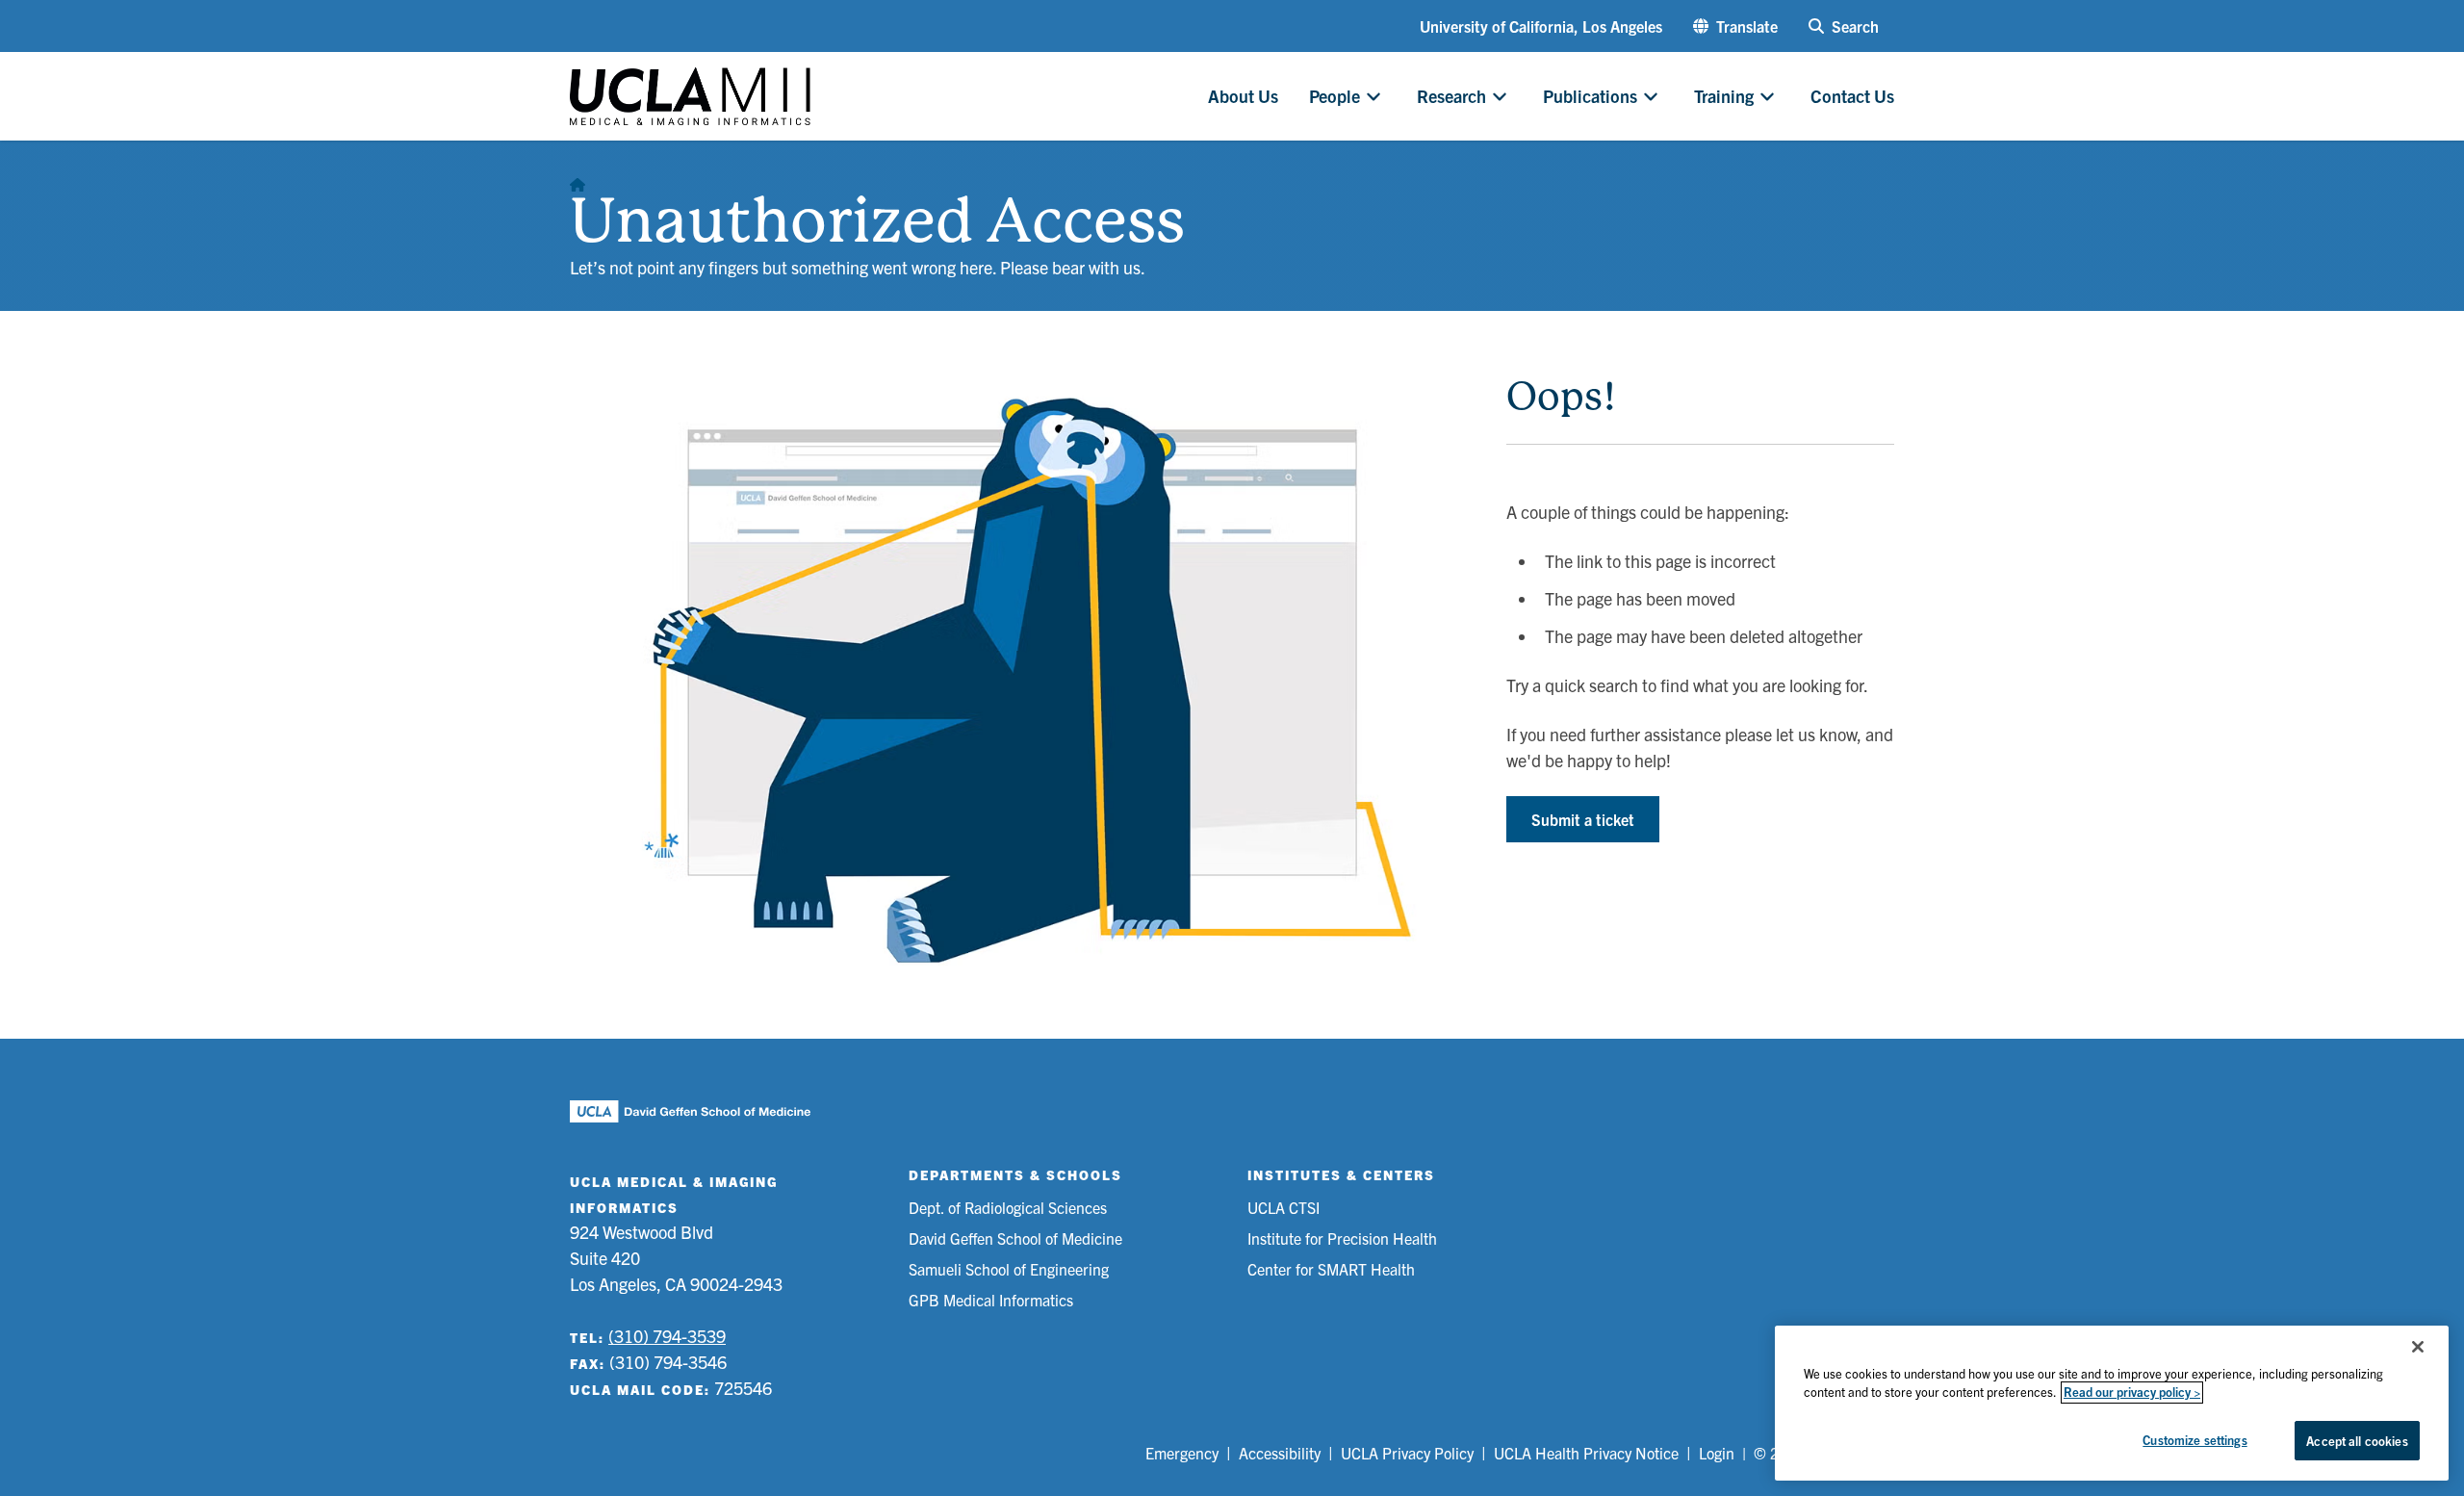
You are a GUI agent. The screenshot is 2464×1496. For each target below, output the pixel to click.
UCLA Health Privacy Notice (1586, 1453)
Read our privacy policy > (2132, 1393)
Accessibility (1280, 1453)
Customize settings (2194, 1440)
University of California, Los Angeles (1541, 26)
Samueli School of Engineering (1009, 1269)
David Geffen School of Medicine (1015, 1238)
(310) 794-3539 (667, 1336)
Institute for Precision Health (1342, 1238)
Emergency (1182, 1453)
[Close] (2418, 1347)
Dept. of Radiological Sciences (1008, 1207)
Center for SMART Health (1331, 1269)
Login (1717, 1453)
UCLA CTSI (1283, 1207)
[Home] (577, 179)
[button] (1735, 26)
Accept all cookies (2357, 1441)
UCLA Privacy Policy (1407, 1453)
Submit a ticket (1583, 819)
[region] (2112, 1403)
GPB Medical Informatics (991, 1300)
